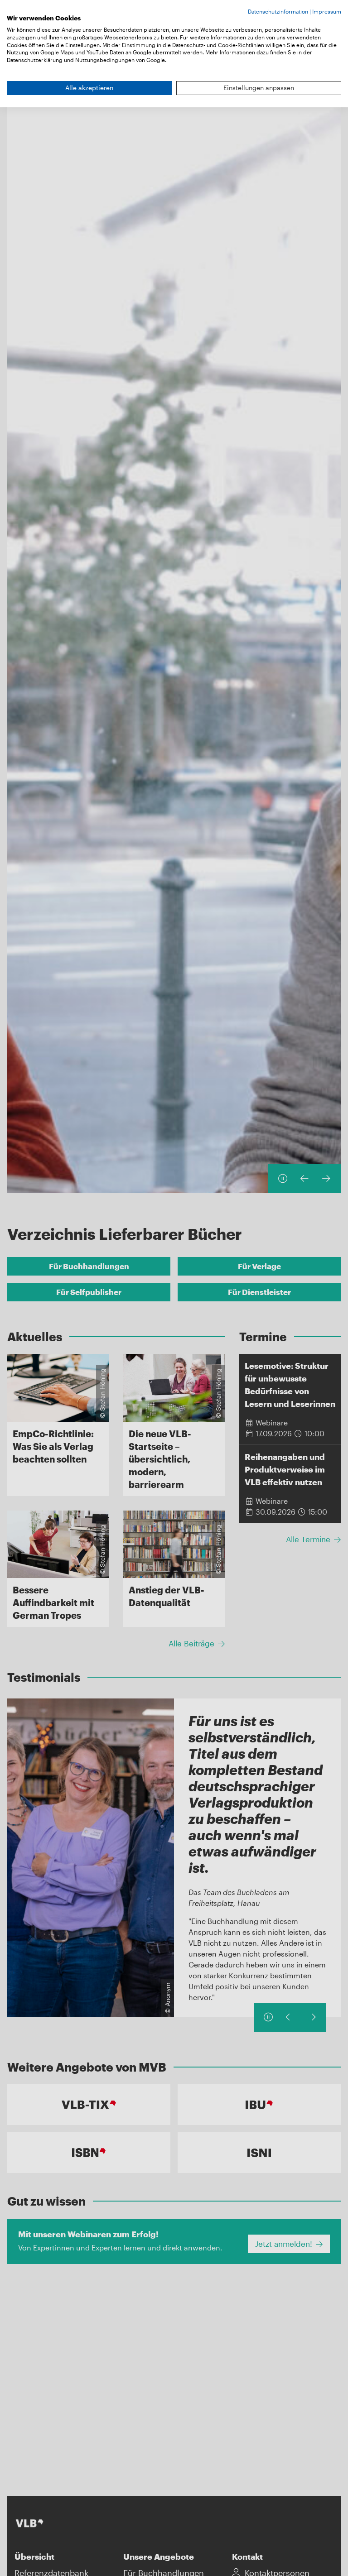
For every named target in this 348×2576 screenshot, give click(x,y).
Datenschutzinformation (278, 11)
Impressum (327, 11)
